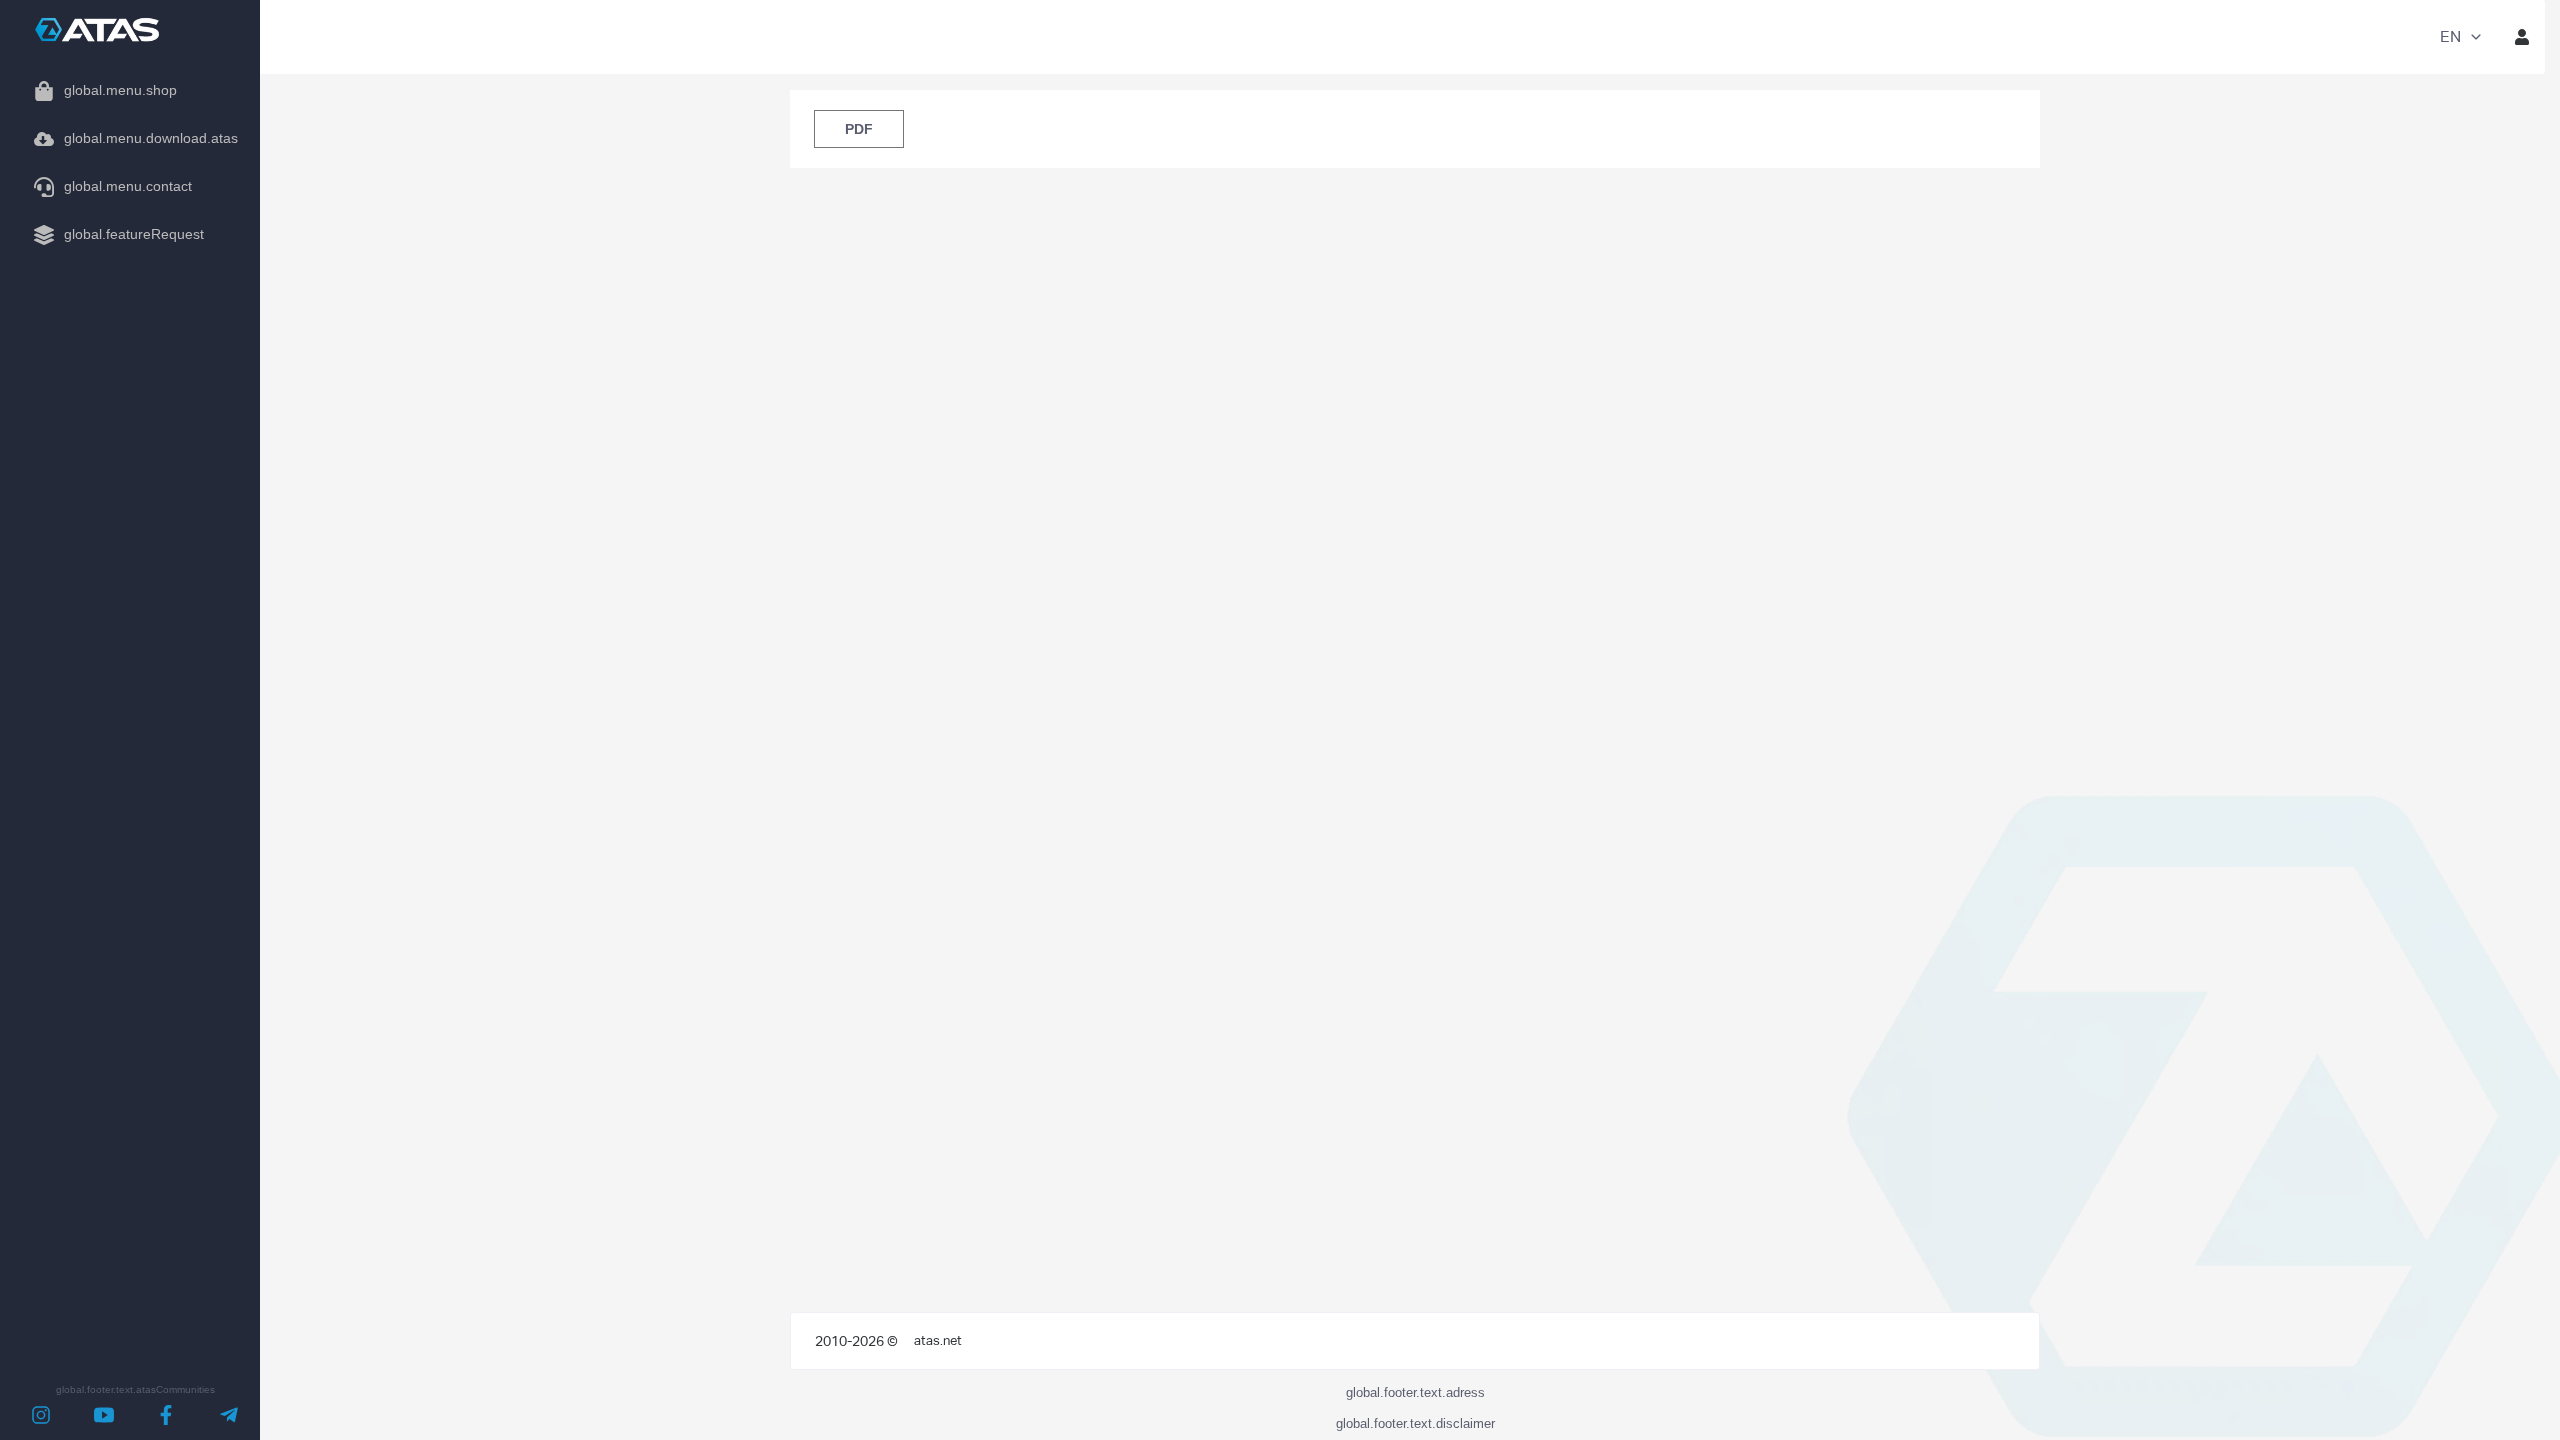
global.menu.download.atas (151, 138)
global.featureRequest (134, 234)
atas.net (938, 1340)
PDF (859, 129)
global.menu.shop (120, 90)
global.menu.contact (128, 186)
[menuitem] (130, 91)
